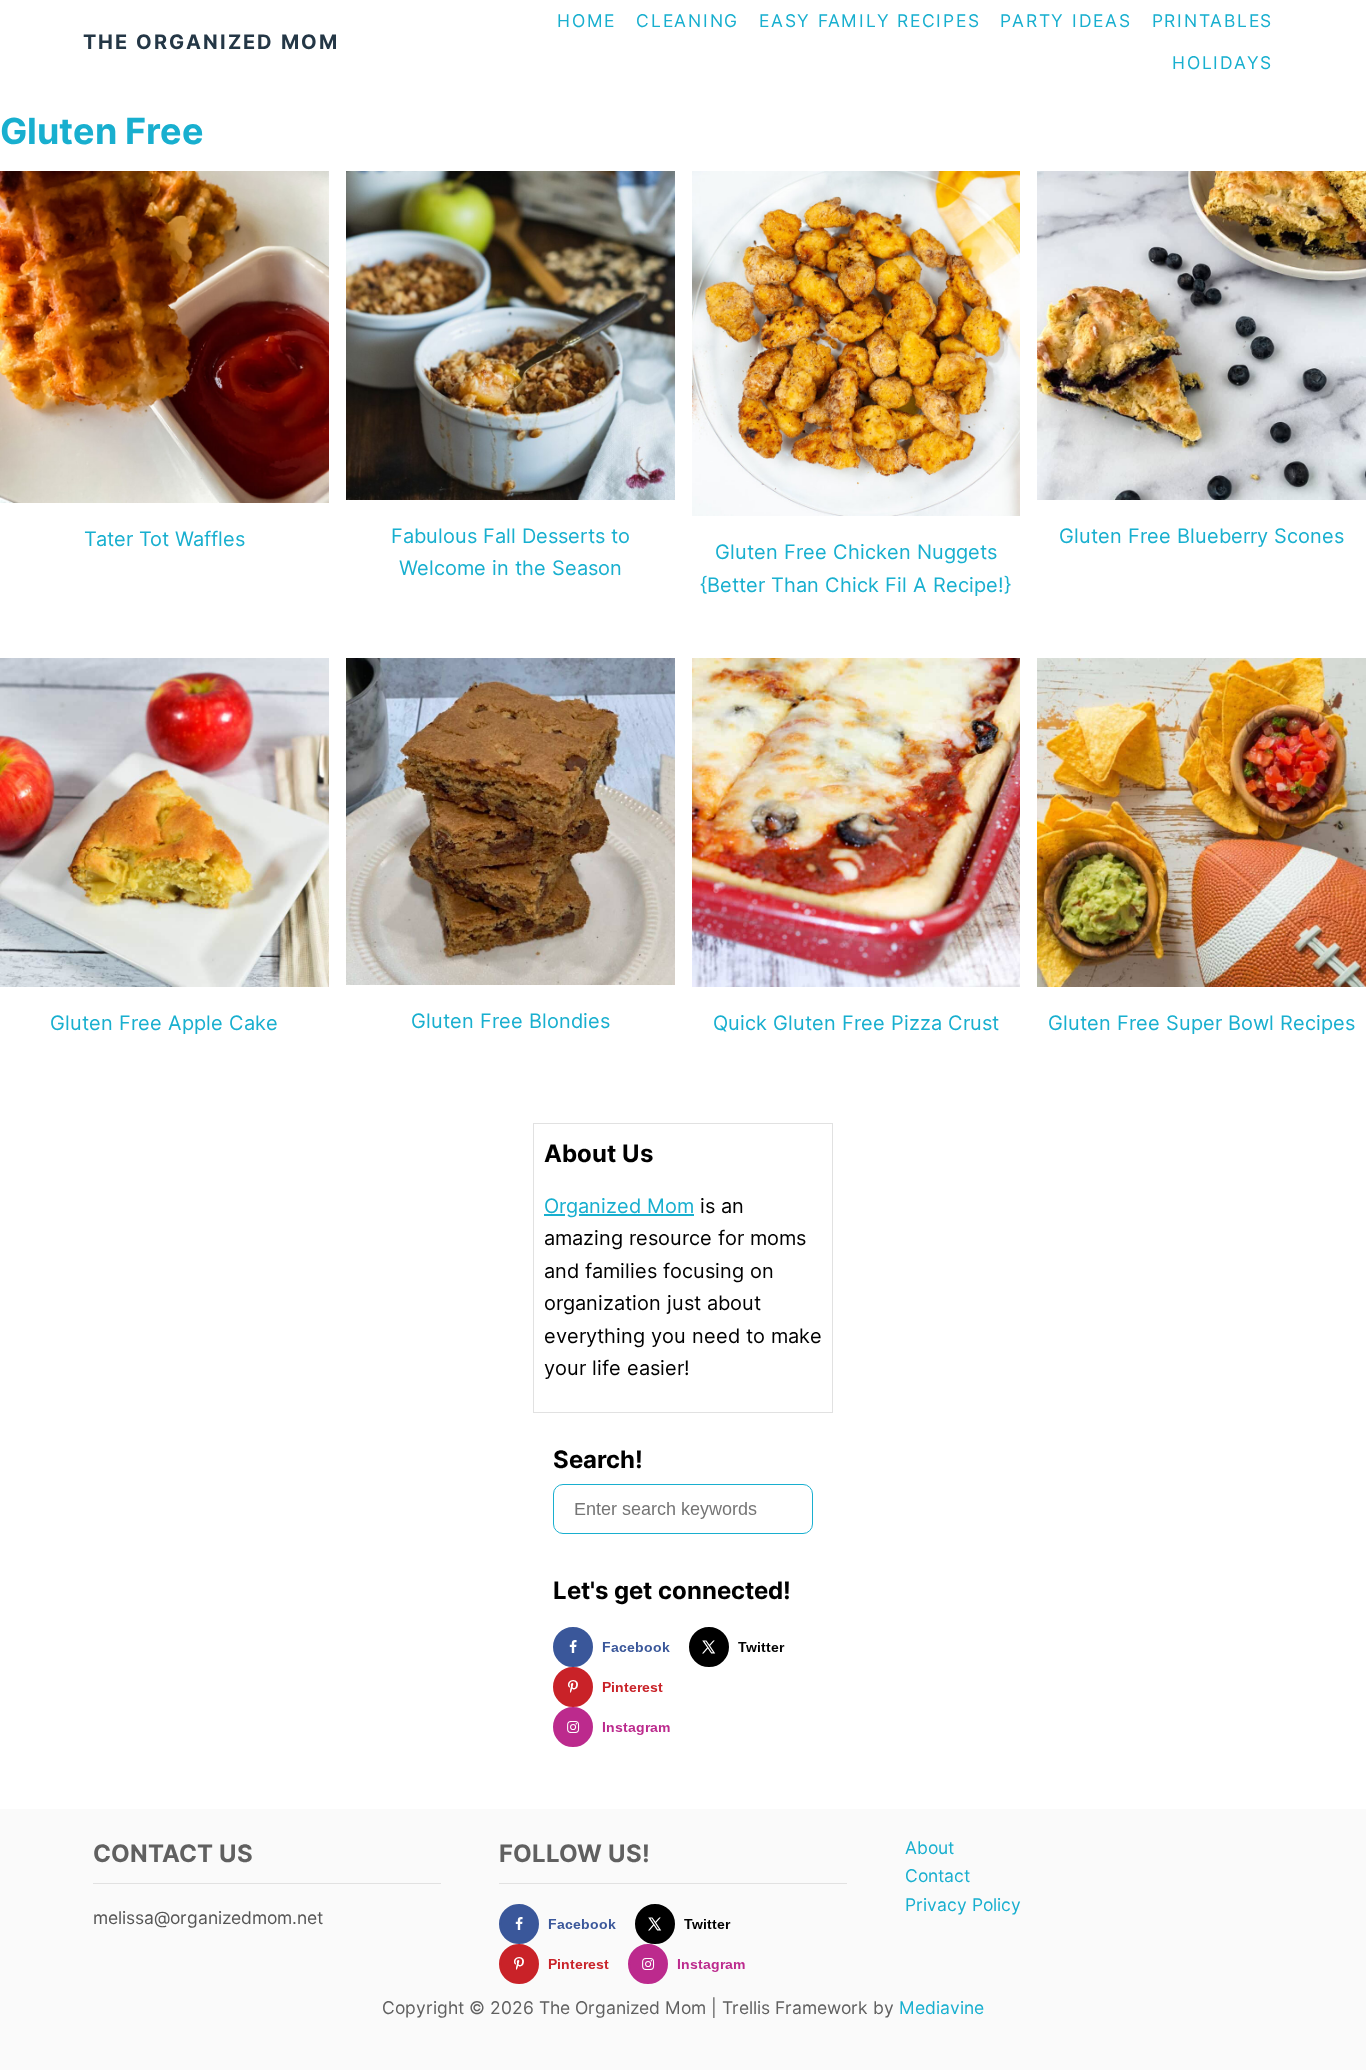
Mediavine (941, 2007)
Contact (937, 1875)
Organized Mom (619, 1206)
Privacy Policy (963, 1904)
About (929, 1847)
